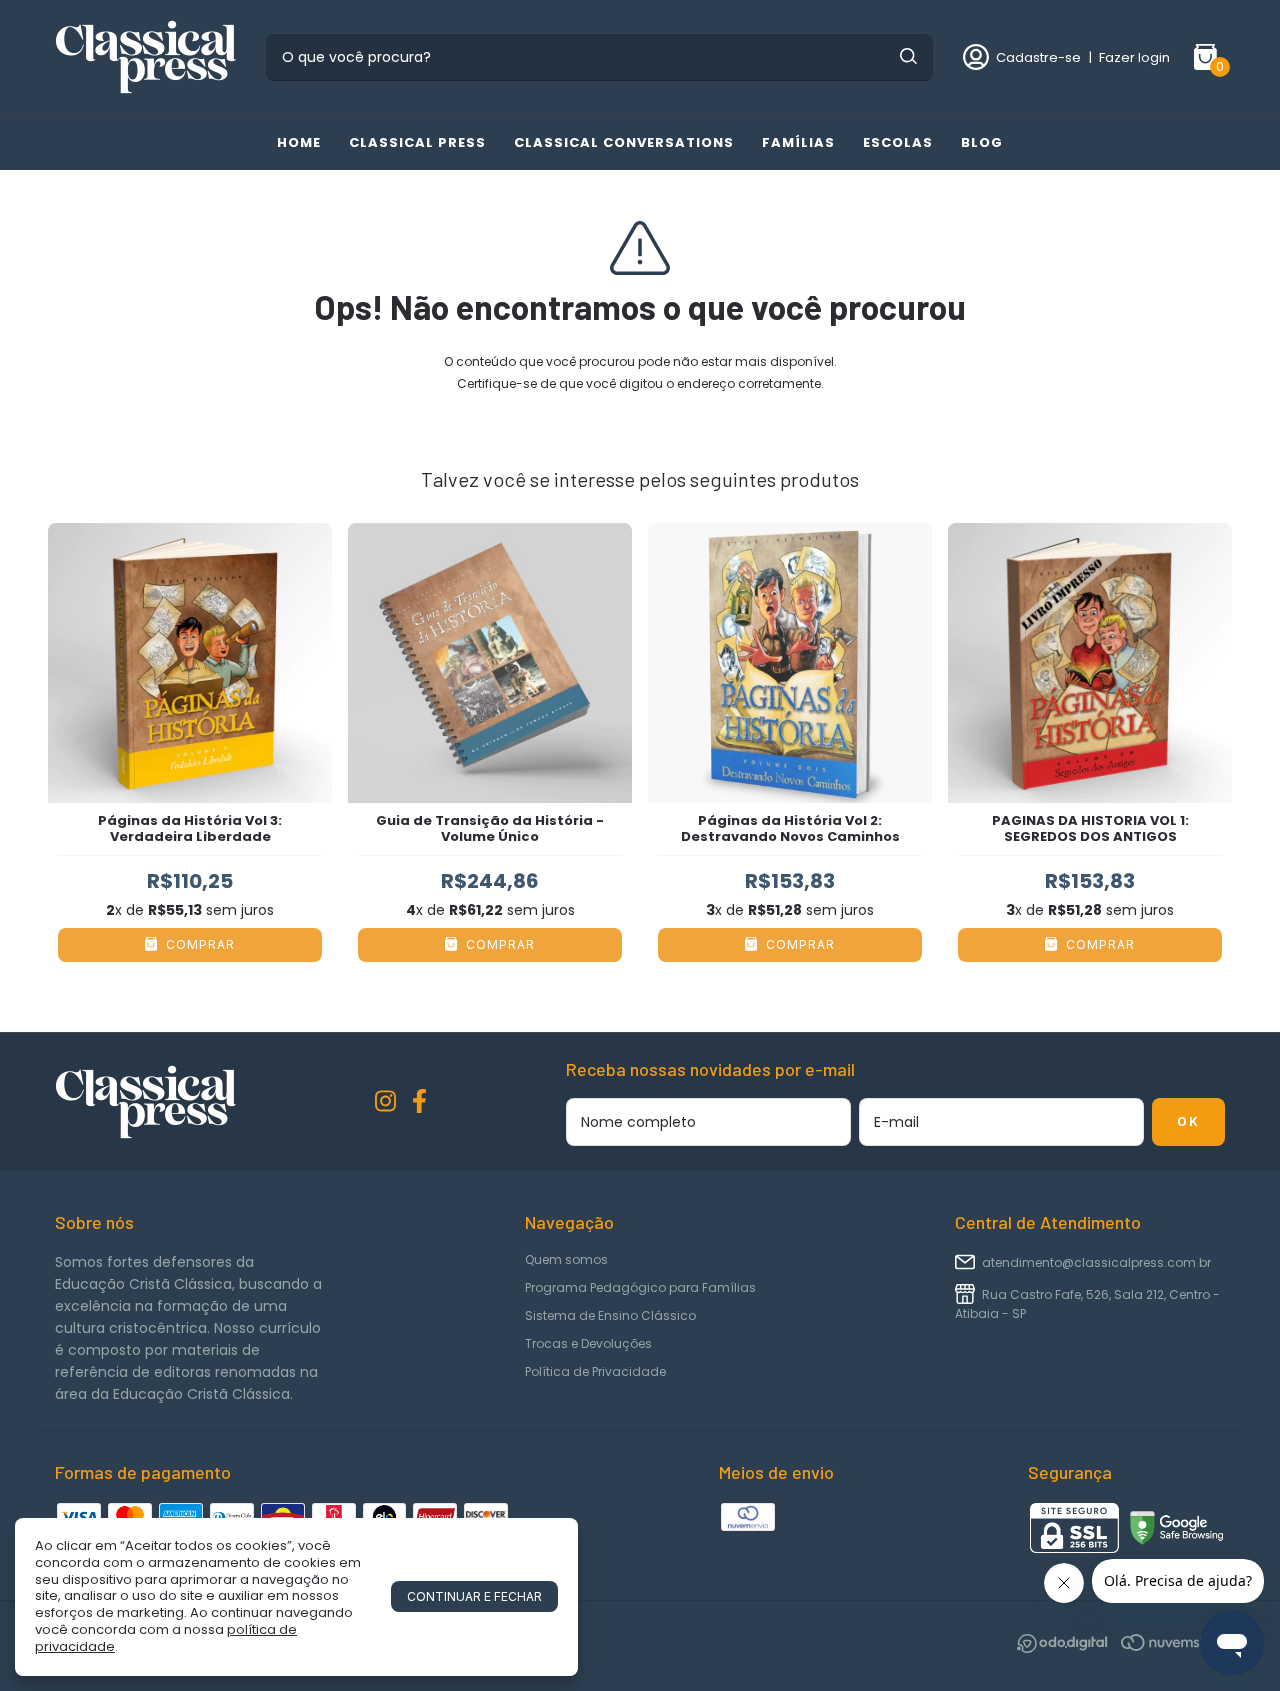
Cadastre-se (1038, 57)
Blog (982, 142)
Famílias (798, 142)
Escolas (898, 142)
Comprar (198, 944)
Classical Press (417, 142)
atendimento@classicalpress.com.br (1096, 1262)
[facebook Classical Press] (419, 1102)
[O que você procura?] (908, 56)
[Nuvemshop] (1173, 1646)
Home (299, 142)
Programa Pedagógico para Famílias (640, 1287)
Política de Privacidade (595, 1371)
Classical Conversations (624, 142)
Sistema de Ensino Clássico (610, 1315)
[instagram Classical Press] (385, 1102)
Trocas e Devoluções (588, 1343)
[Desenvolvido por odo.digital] (1069, 1646)
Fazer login (1134, 57)
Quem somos (566, 1259)
